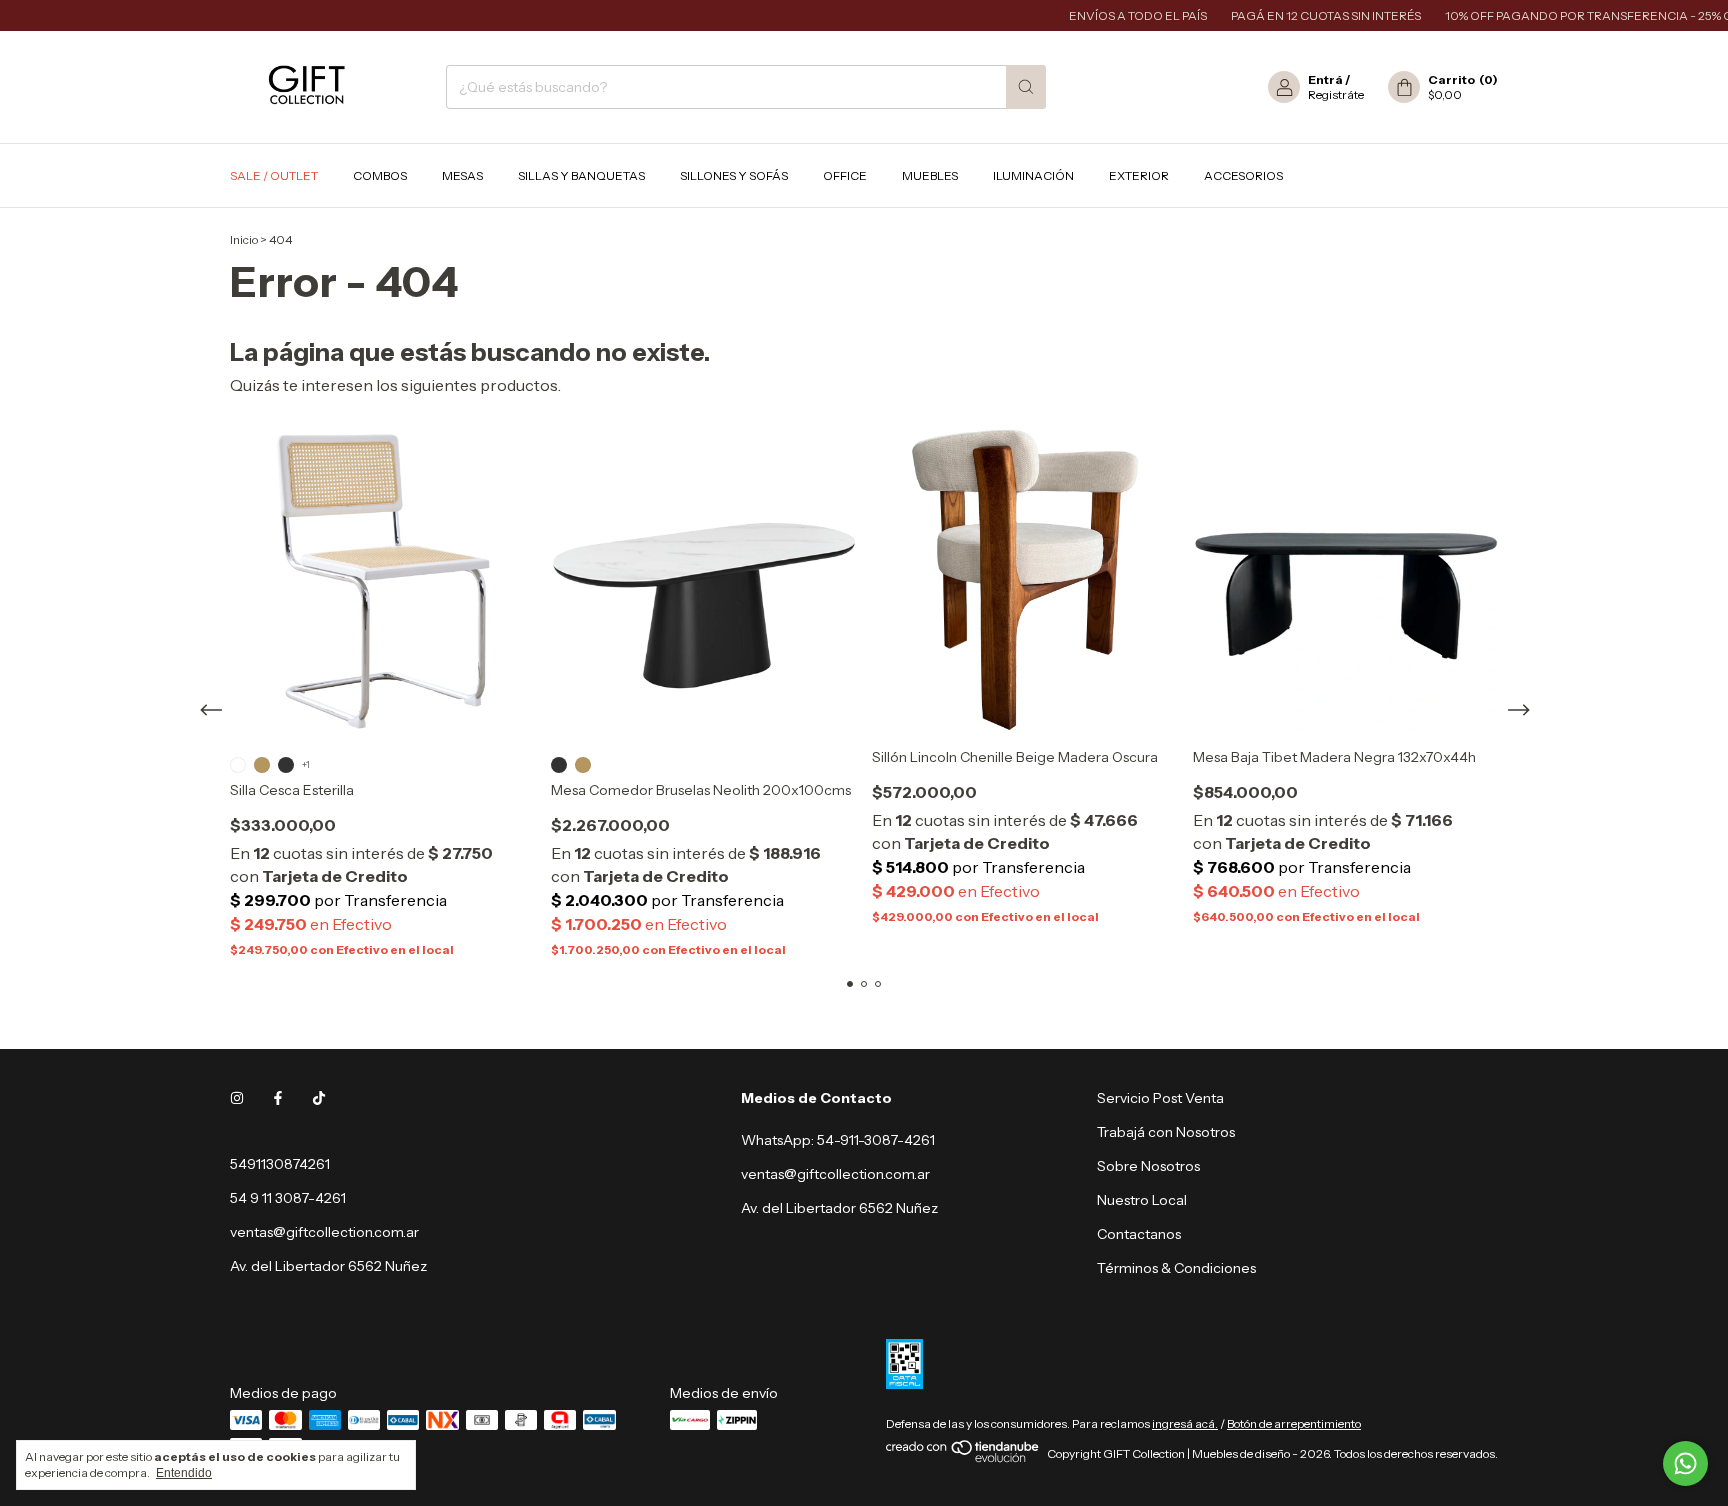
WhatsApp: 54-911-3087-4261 (838, 1140)
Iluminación (1033, 175)
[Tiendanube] (963, 1458)
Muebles (930, 175)
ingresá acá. (1185, 1423)
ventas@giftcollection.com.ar (324, 1232)
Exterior (1139, 175)
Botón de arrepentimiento (1294, 1423)
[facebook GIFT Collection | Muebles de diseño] (278, 1098)
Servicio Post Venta (1160, 1098)
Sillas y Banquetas (581, 175)
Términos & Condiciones (1176, 1268)
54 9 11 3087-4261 (288, 1198)
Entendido (184, 1473)
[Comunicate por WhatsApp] (1685, 1463)
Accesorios (1243, 175)
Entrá (1325, 79)
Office (845, 175)
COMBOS (380, 175)
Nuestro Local (1142, 1200)
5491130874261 (280, 1164)
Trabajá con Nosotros (1166, 1132)
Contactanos (1139, 1234)
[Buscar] (1026, 87)
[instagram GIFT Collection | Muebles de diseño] (237, 1098)
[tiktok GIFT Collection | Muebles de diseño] (319, 1098)
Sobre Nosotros (1148, 1166)
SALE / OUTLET (274, 175)
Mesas (462, 175)
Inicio (244, 239)
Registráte (1336, 94)
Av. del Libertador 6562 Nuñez (839, 1208)
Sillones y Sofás (734, 175)
